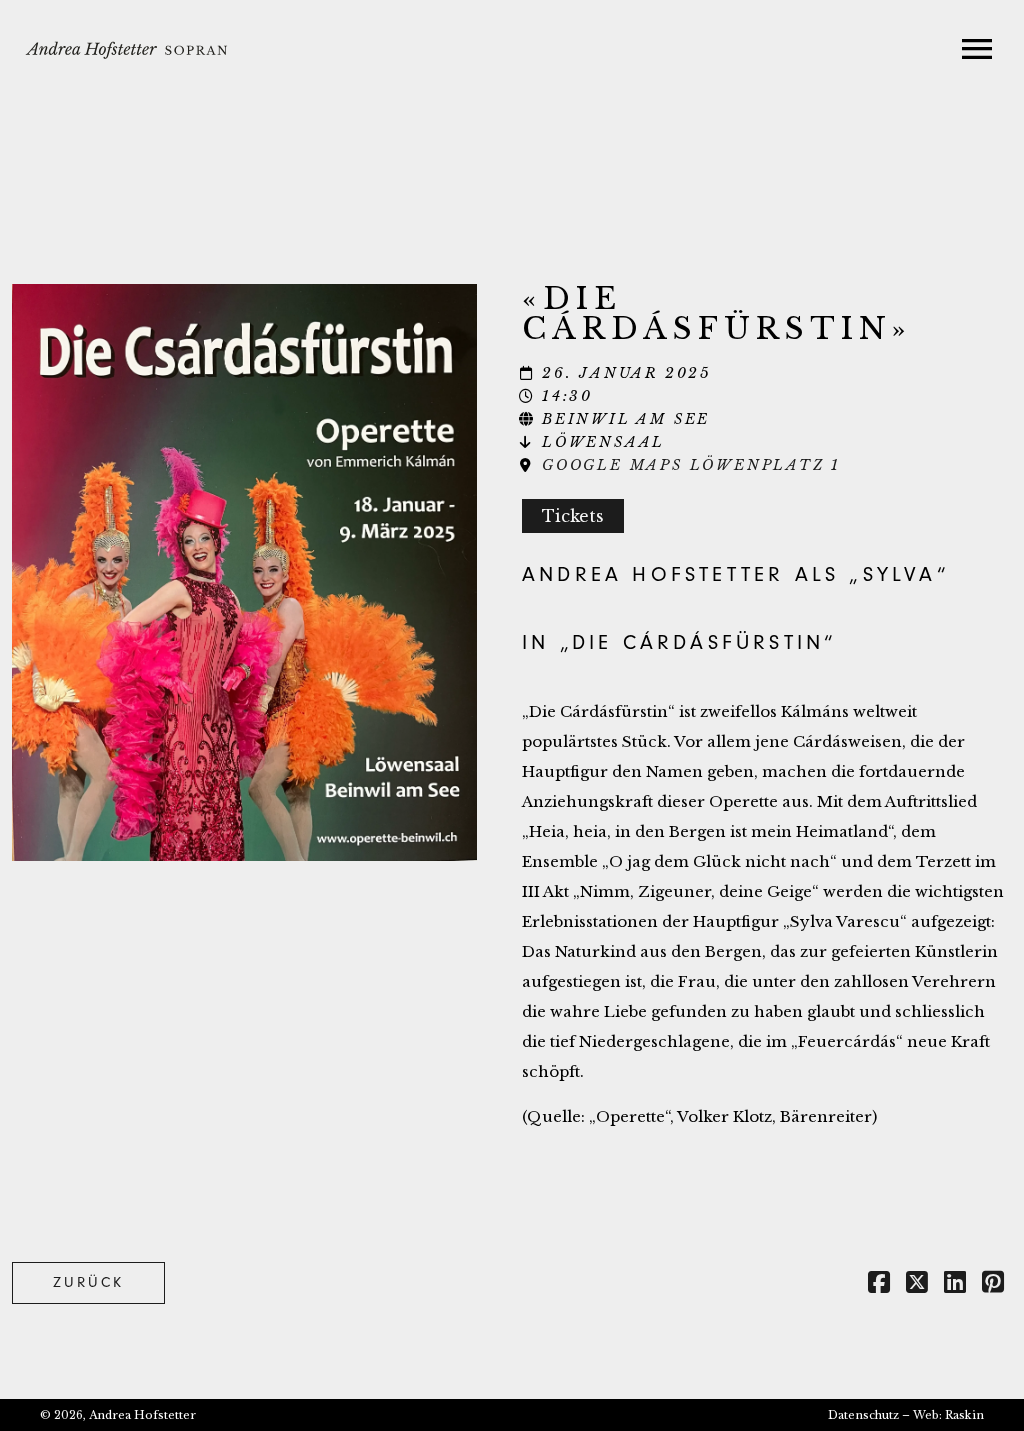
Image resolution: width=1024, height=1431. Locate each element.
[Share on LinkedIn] (955, 1285)
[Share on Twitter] (917, 1285)
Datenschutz (863, 1415)
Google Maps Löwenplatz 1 (691, 465)
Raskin (964, 1415)
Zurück (88, 1282)
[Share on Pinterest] (993, 1285)
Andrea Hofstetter (142, 1415)
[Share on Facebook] (879, 1285)
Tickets (573, 516)
